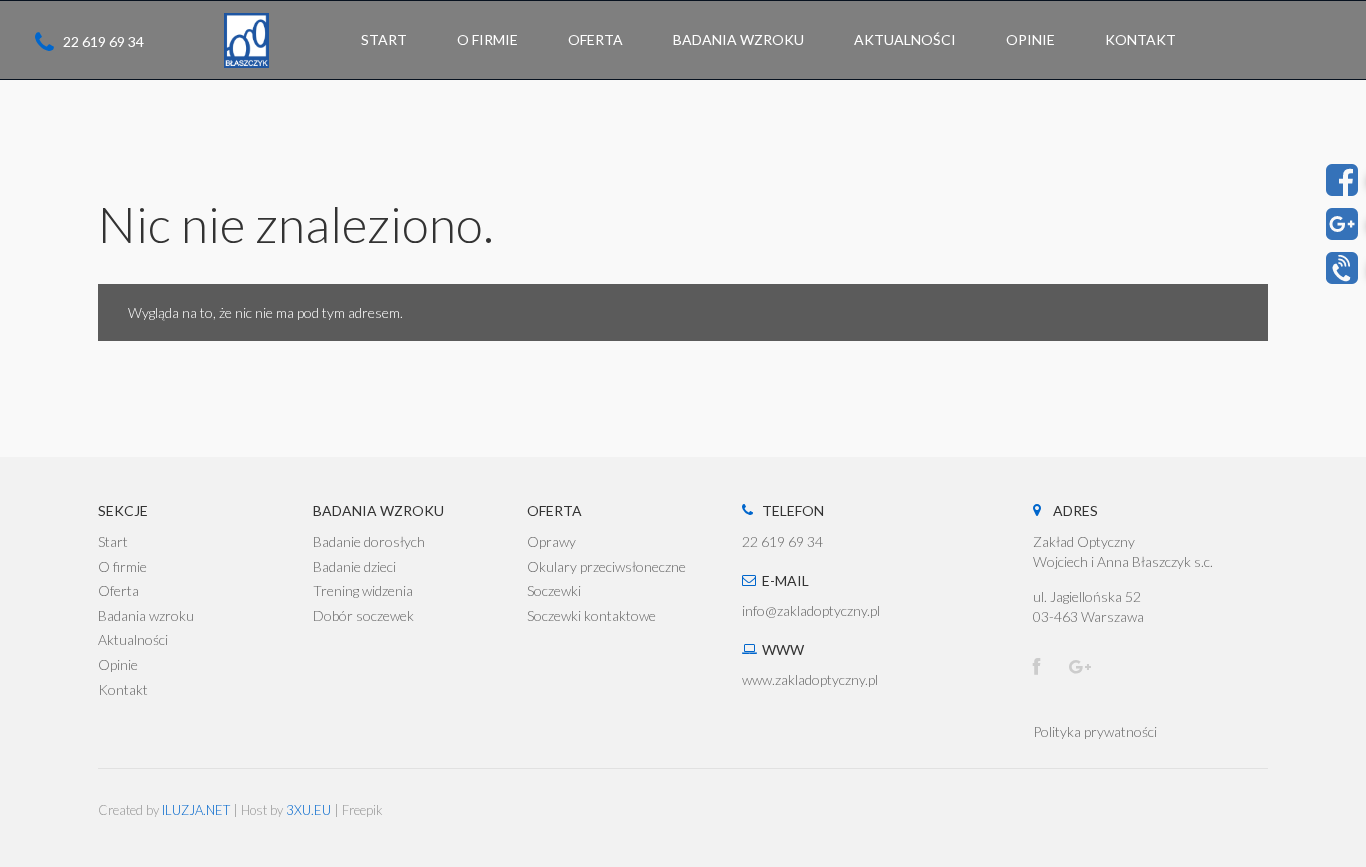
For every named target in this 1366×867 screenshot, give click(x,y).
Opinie (118, 664)
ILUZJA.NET (196, 810)
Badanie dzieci (354, 566)
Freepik (362, 810)
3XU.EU (308, 810)
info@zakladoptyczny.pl (811, 610)
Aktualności (133, 639)
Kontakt (123, 689)
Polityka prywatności (1095, 731)
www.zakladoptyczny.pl (810, 679)
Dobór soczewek (363, 615)
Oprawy (551, 541)
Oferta (118, 590)
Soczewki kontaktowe (591, 615)
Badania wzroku (146, 615)
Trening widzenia (363, 590)
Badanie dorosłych (369, 541)
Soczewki (554, 590)
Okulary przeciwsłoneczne (606, 566)
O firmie (122, 566)
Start (113, 541)
